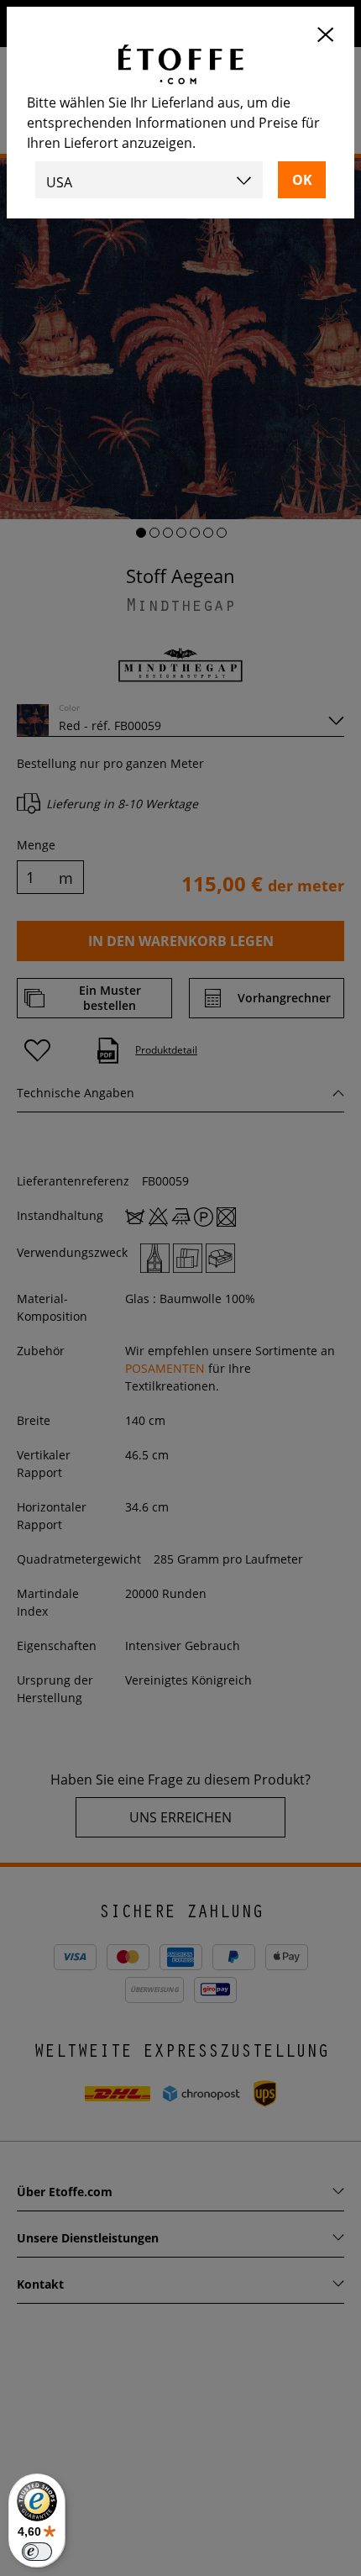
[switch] (37, 2552)
